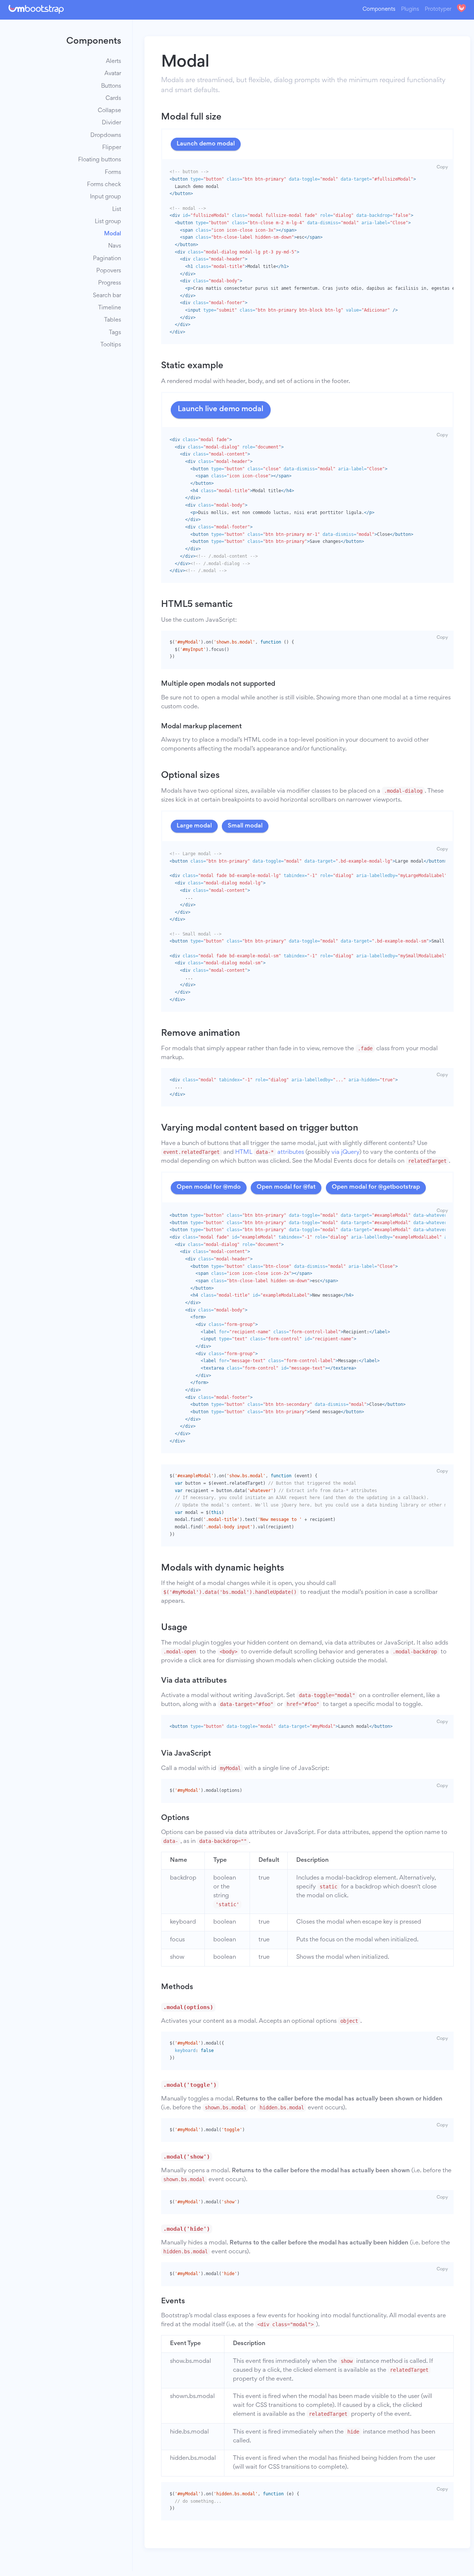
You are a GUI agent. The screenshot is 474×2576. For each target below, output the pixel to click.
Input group (106, 197)
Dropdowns (106, 135)
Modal (113, 234)
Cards (113, 98)
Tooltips (111, 345)
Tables (113, 320)
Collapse (109, 111)
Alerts (114, 62)
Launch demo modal (206, 144)
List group (108, 221)
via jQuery (345, 1153)
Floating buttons (100, 160)
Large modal (194, 826)
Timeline (110, 308)
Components (379, 9)
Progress (110, 283)
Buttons (111, 86)
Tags (115, 333)
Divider (111, 123)
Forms (113, 172)
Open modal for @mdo (209, 1187)
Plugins (410, 9)
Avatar (113, 74)
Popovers (109, 271)
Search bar (107, 295)
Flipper (112, 148)
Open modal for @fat (286, 1187)
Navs (115, 246)
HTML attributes (270, 1153)
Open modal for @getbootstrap (376, 1187)
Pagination (107, 258)
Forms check (104, 184)
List (117, 209)
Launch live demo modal (221, 409)
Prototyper (438, 9)
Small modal (245, 826)
